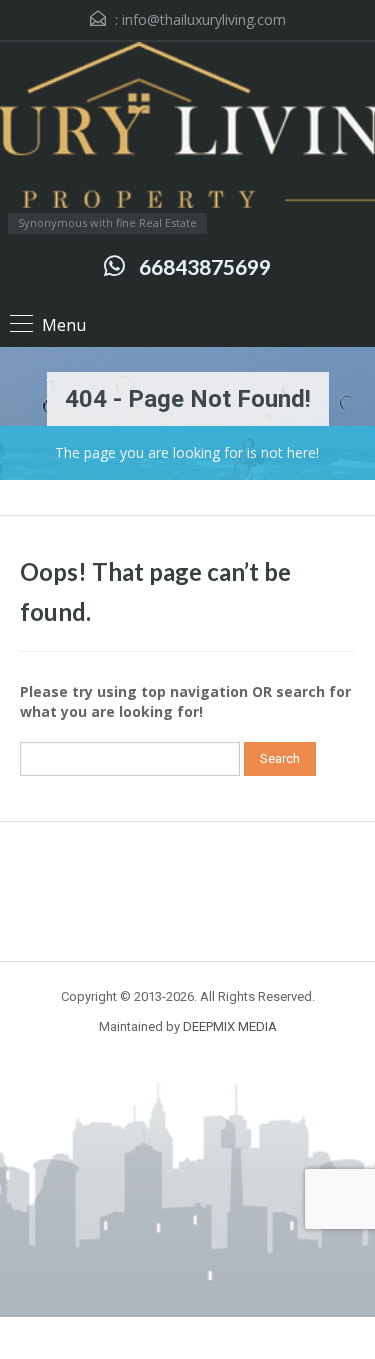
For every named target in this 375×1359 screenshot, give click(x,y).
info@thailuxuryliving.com (204, 19)
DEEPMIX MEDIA (230, 1026)
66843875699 (205, 266)
